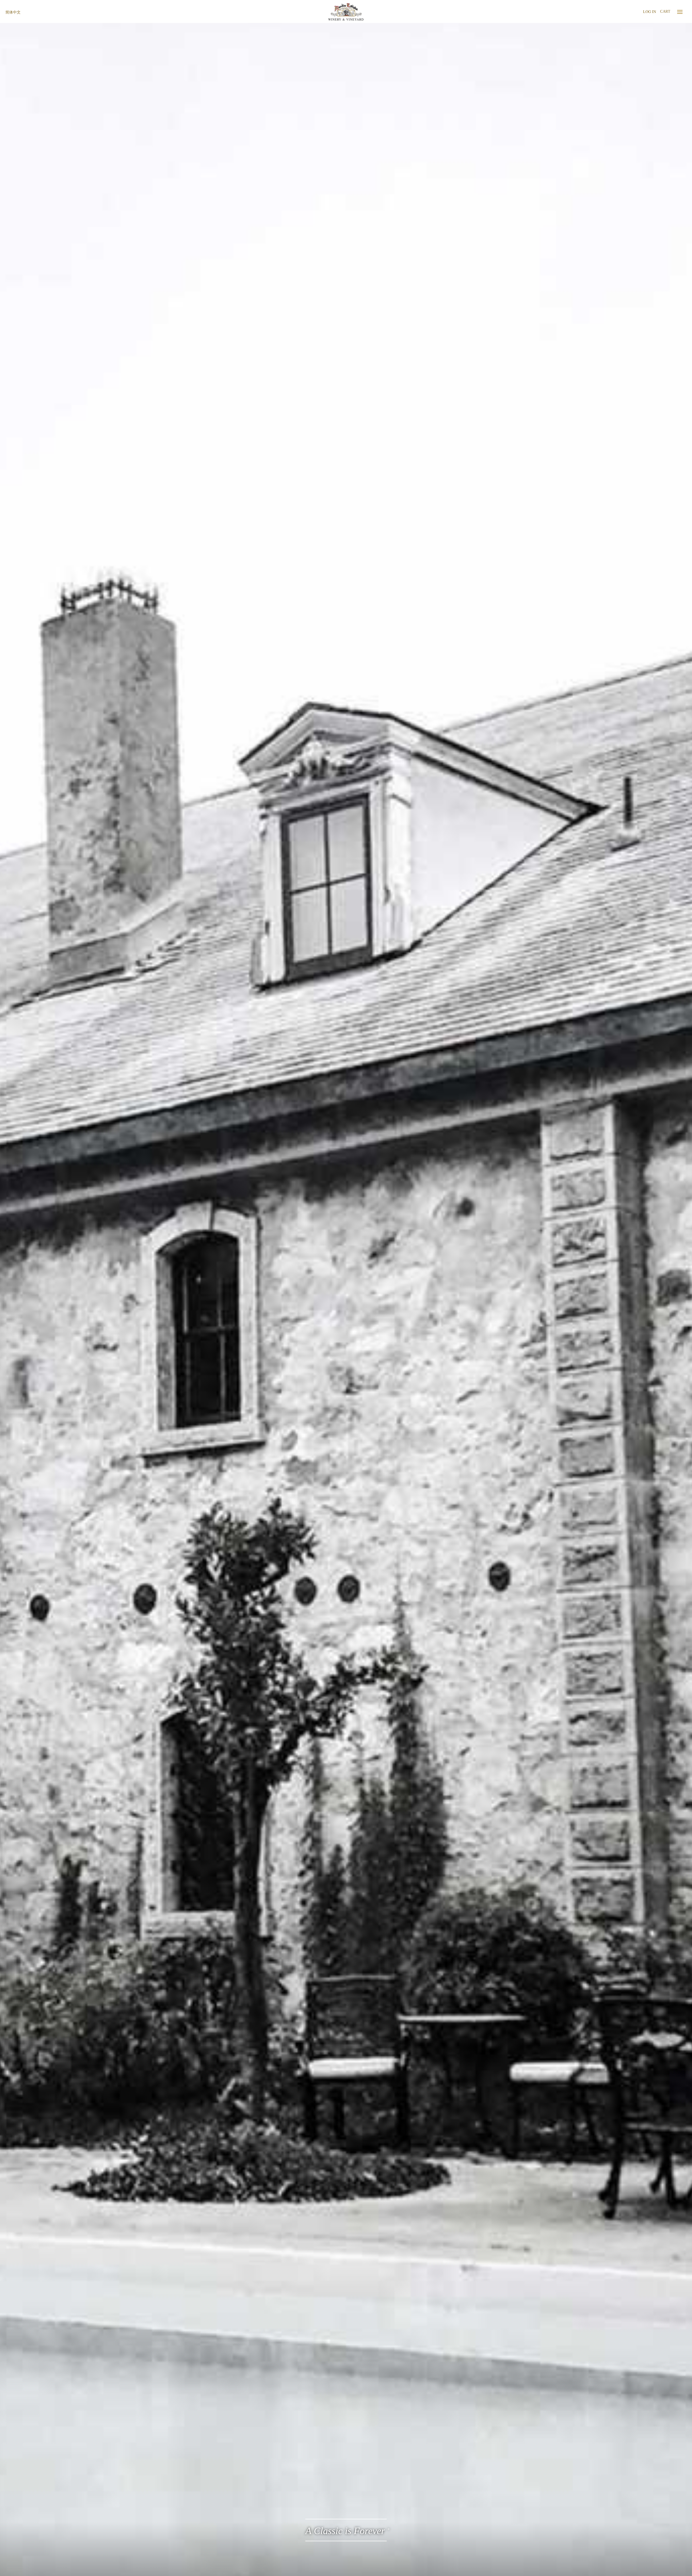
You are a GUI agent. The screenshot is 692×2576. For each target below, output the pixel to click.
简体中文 (13, 12)
